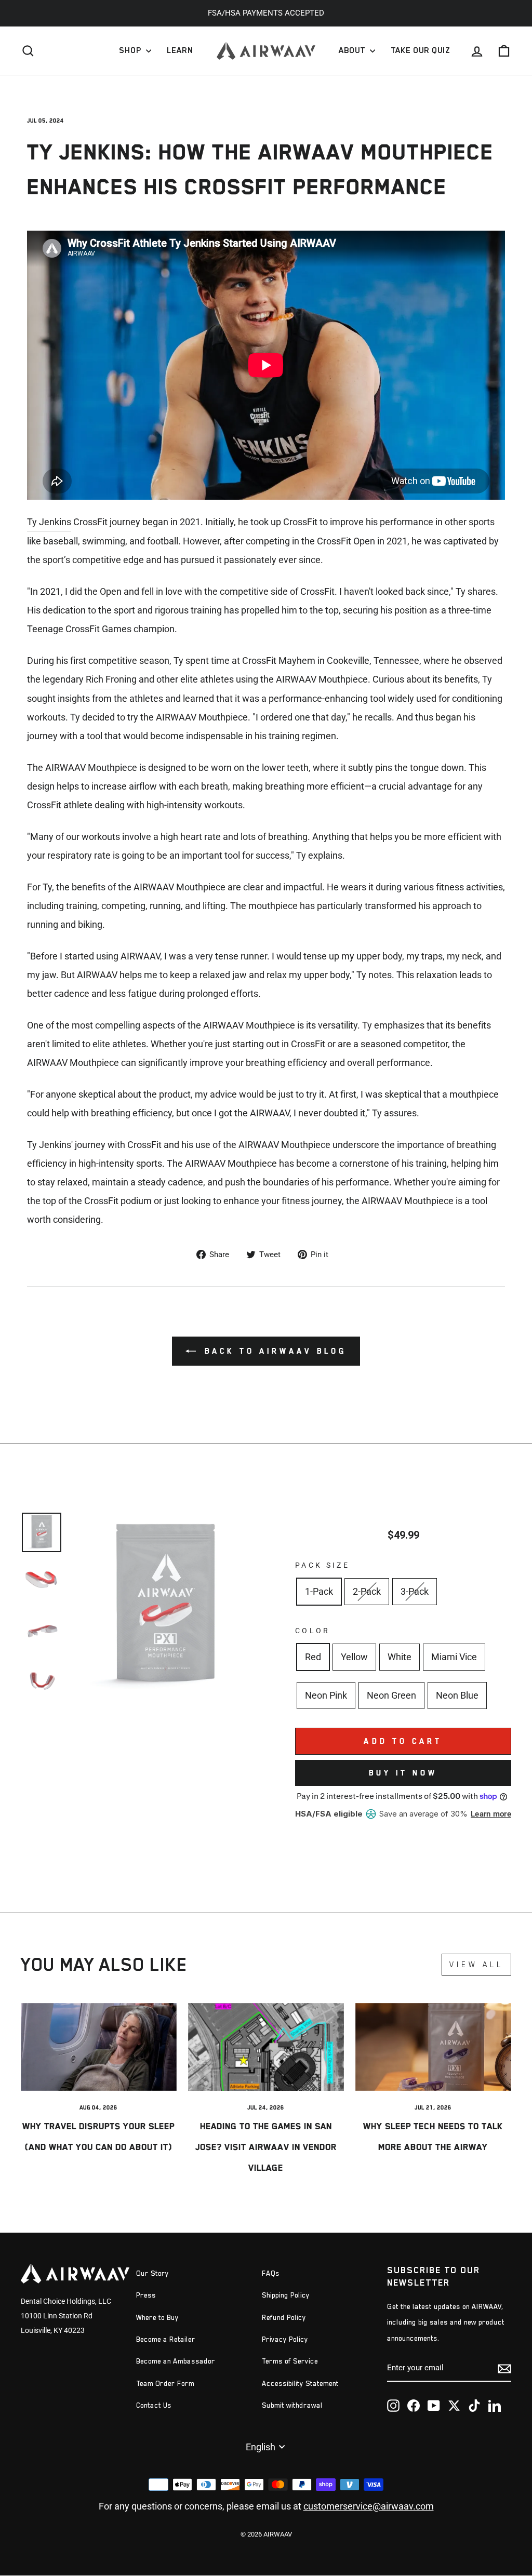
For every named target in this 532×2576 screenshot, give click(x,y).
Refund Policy (284, 2318)
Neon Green (391, 1695)
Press (146, 2295)
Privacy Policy (285, 2339)
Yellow (354, 1657)
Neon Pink (326, 1695)
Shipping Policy (286, 2295)
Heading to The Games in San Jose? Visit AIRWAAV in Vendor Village (266, 2147)
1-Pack (319, 1591)
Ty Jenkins (49, 522)
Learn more (491, 1814)
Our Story (152, 2273)
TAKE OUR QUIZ (420, 50)
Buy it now (403, 1773)
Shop (131, 50)
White (400, 1657)
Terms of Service (290, 2361)
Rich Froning (111, 679)
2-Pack (367, 1591)
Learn (180, 50)
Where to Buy (157, 2318)
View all (476, 1964)
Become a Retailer (166, 2339)
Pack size (322, 1565)
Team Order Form (165, 2384)
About (353, 50)
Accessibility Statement (300, 2384)
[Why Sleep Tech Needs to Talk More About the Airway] (433, 2047)
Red (313, 1657)
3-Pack (415, 1591)
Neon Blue (457, 1695)
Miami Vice (454, 1657)
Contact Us (154, 2405)
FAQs (271, 2273)
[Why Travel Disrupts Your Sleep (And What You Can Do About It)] (99, 2047)
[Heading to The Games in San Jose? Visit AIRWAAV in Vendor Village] (266, 2047)
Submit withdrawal (292, 2405)
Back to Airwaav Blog (273, 1351)
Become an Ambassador (176, 2361)
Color (313, 1631)
